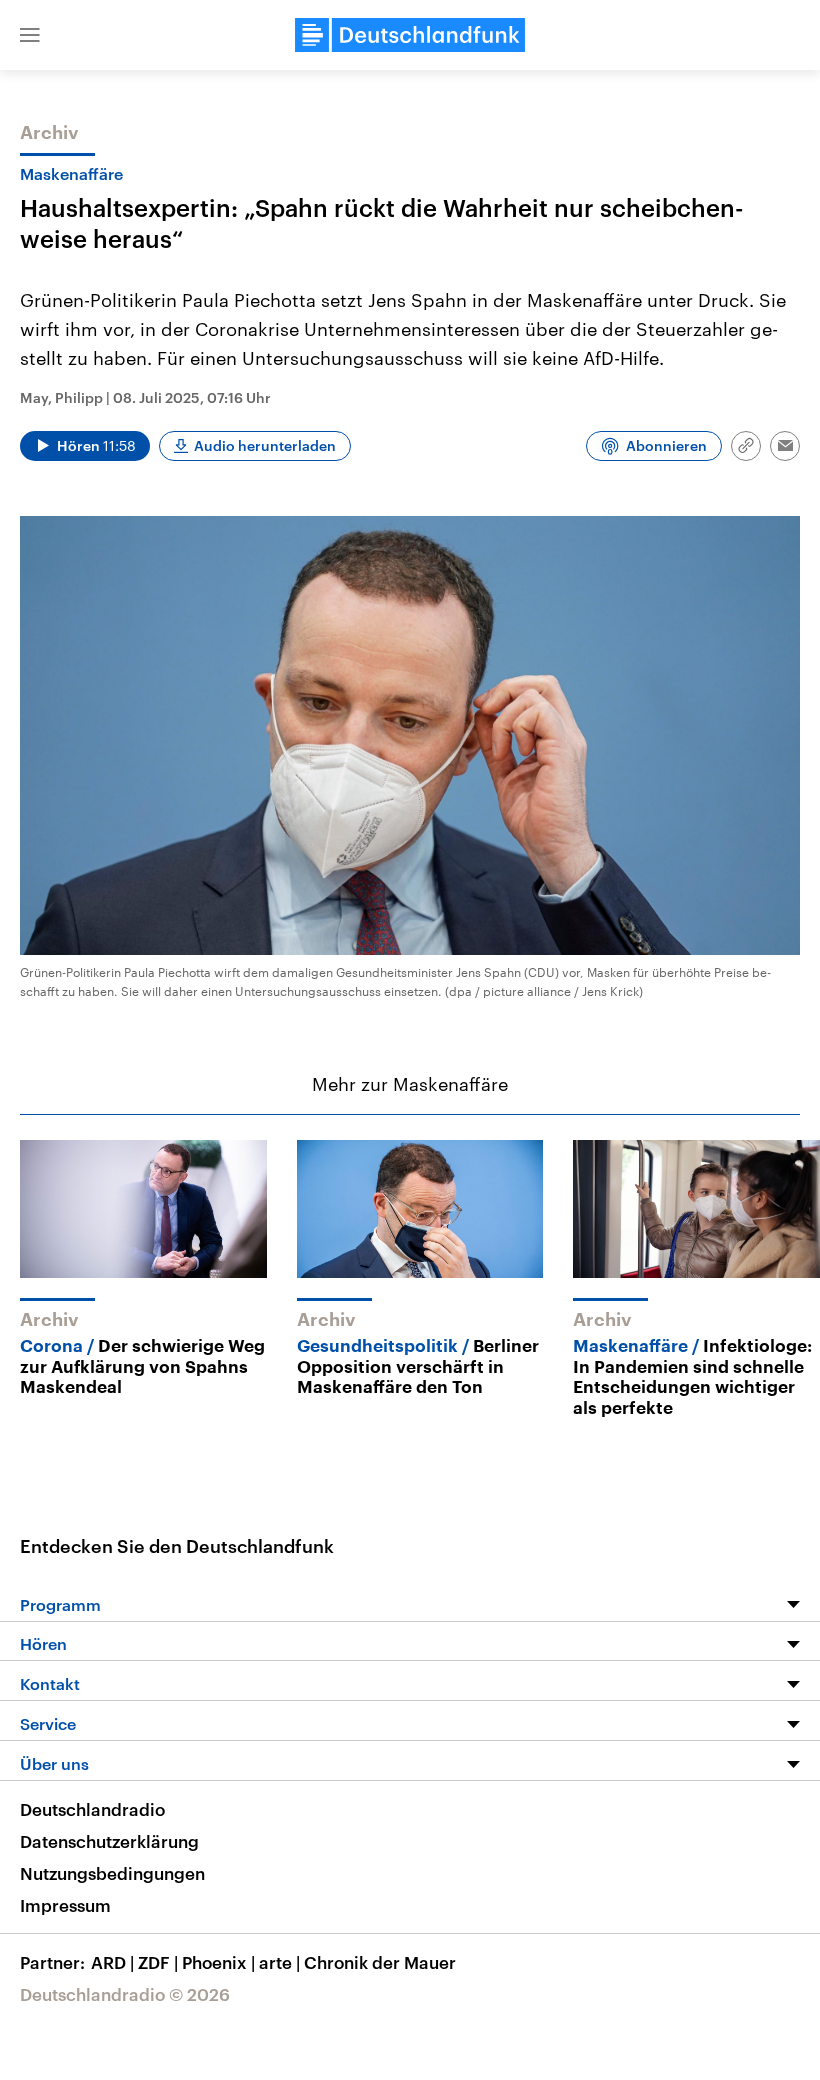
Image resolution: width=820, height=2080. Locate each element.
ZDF (158, 1962)
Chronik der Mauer (380, 1962)
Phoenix (218, 1962)
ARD (112, 1962)
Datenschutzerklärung (109, 1841)
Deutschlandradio (92, 1809)
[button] (30, 35)
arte (279, 1962)
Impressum (65, 1905)
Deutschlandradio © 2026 (125, 1994)
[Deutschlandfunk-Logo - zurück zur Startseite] (410, 35)
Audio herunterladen (265, 445)
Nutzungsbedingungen (112, 1873)
